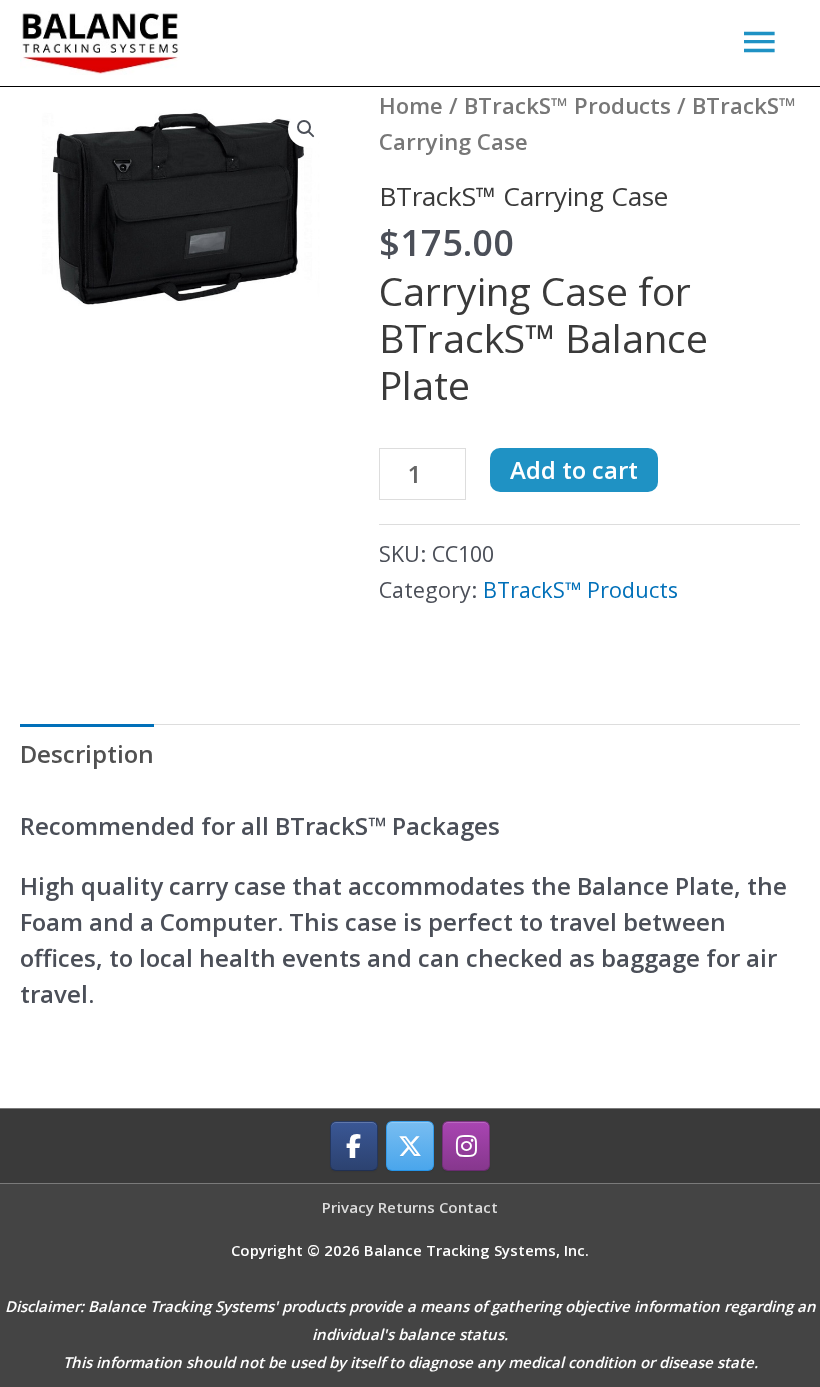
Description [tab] (87, 753)
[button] (306, 129)
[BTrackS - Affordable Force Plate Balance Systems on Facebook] (354, 1146)
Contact (468, 1207)
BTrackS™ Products (567, 105)
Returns (406, 1207)
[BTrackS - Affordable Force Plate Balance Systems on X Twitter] (410, 1146)
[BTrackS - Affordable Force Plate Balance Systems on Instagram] (466, 1146)
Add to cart (574, 469)
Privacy (348, 1207)
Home (411, 105)
